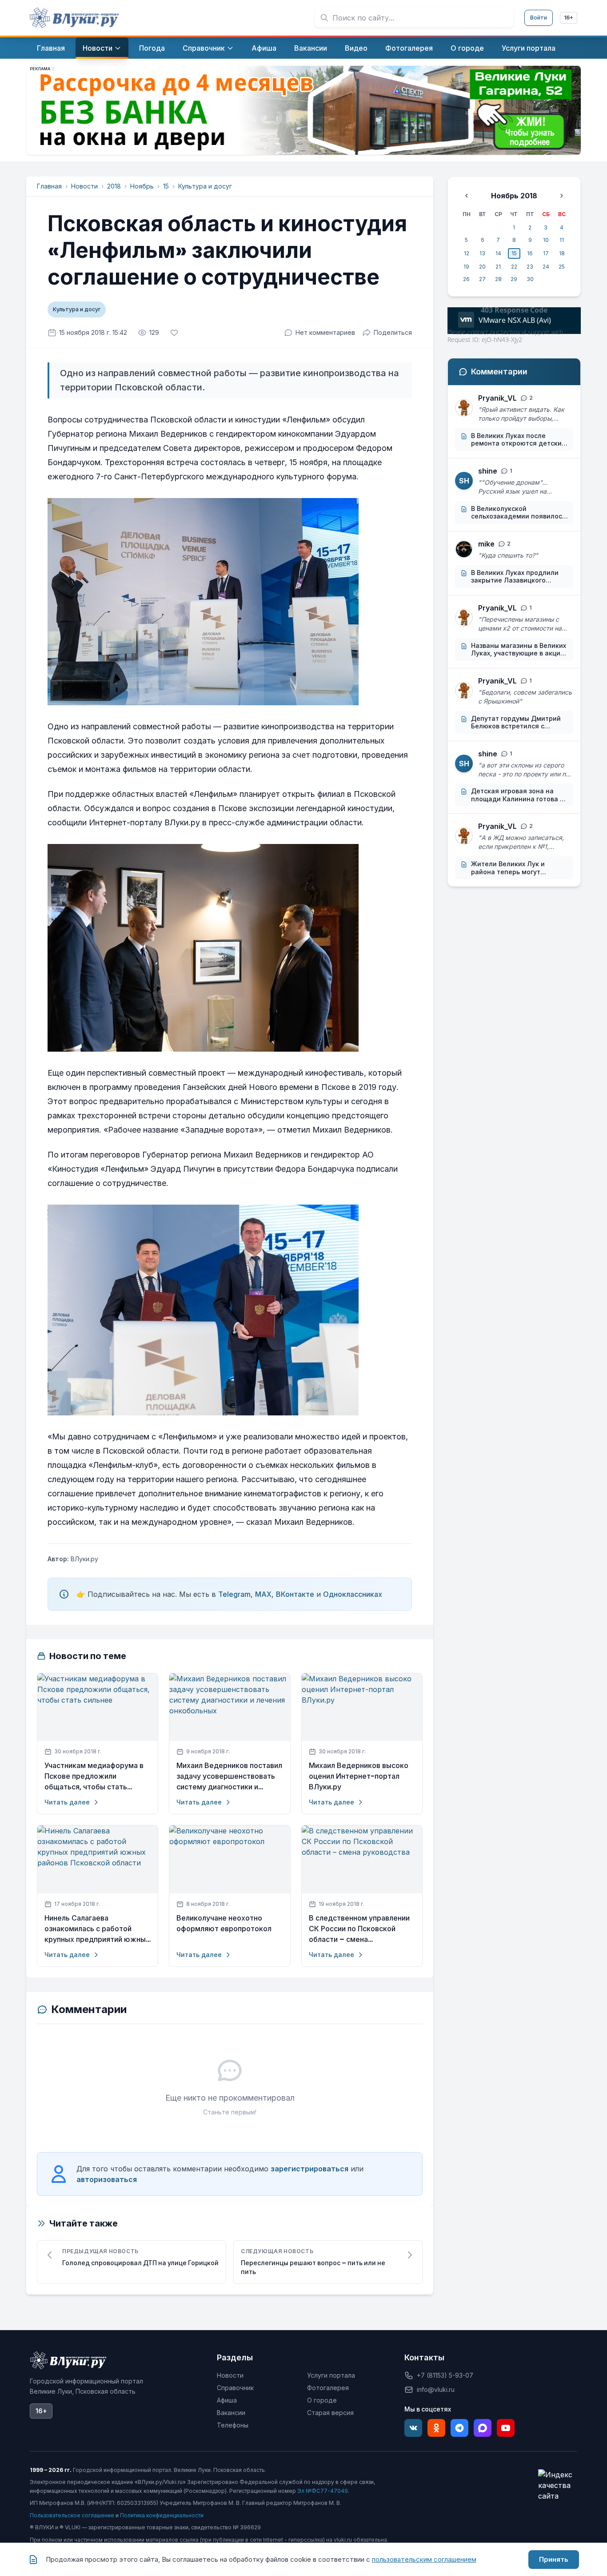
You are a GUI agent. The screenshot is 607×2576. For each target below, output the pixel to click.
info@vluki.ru (436, 2389)
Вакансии (231, 2413)
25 (562, 267)
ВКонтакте (295, 1594)
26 (466, 279)
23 (530, 267)
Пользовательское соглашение (72, 2515)
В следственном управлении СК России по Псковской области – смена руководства (359, 1929)
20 (482, 267)
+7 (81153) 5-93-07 (445, 2375)
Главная (49, 186)
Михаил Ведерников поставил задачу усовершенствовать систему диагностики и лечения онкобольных (229, 1776)
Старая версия (330, 2413)
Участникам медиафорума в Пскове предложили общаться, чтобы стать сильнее (94, 1776)
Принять (554, 2559)
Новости (84, 186)
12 (467, 253)
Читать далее (67, 1802)
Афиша (227, 2400)
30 (530, 279)
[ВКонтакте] (413, 2428)
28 (498, 279)
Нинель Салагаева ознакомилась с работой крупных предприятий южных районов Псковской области (97, 1929)
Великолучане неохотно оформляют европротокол (224, 1923)
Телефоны (233, 2425)
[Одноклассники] (436, 2428)
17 (546, 253)
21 (498, 267)
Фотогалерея (328, 2388)
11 (562, 240)
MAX (263, 1594)
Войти (539, 18)
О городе (322, 2400)
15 (166, 186)
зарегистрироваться (309, 2169)
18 (562, 253)
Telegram (234, 1594)
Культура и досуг (205, 186)
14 (498, 253)
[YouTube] (506, 2428)
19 (466, 267)
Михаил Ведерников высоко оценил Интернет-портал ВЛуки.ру (359, 1776)
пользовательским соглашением (424, 2559)
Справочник (235, 2388)
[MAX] (483, 2428)
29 (514, 279)
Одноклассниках (353, 1594)
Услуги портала (331, 2375)
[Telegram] (459, 2428)
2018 (114, 186)
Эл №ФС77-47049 (323, 2491)
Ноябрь (142, 186)
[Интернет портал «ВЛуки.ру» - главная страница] (74, 18)
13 (482, 253)
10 (546, 240)
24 (546, 267)
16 (530, 253)
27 (482, 279)
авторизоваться (107, 2179)
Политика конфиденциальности (162, 2515)
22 (514, 267)
